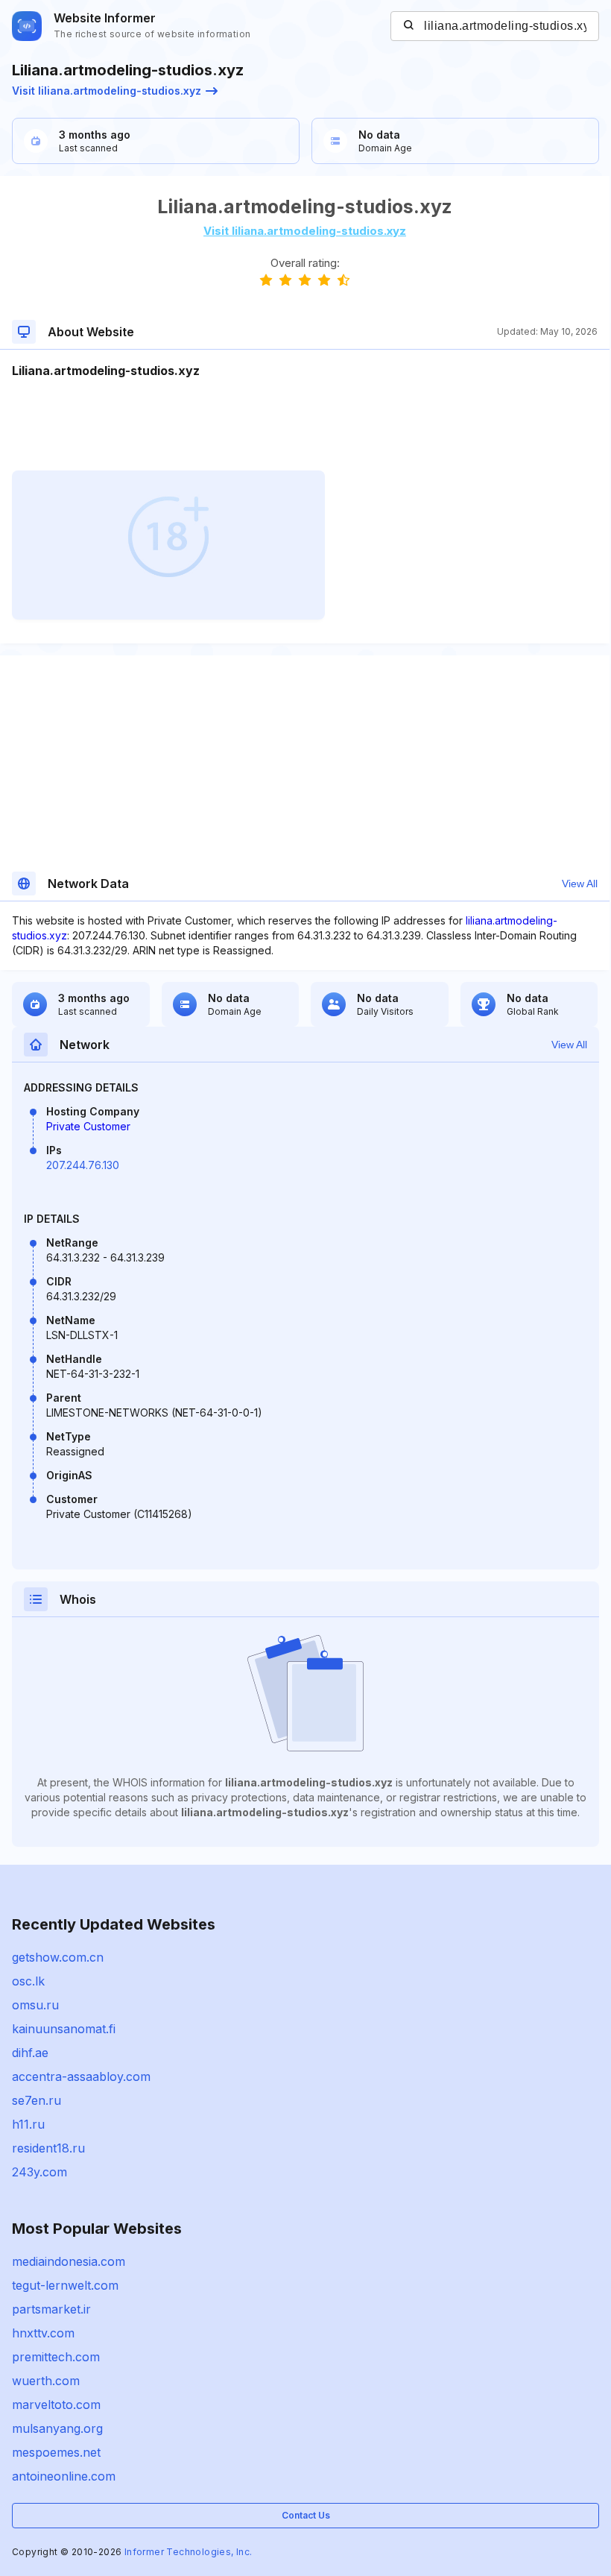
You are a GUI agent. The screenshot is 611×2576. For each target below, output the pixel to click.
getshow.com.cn (58, 1957)
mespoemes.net (56, 2452)
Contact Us (306, 2515)
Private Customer (88, 1126)
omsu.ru (35, 2005)
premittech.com (56, 2357)
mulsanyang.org (57, 2428)
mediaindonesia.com (69, 2261)
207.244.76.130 (83, 1165)
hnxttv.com (43, 2333)
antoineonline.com (64, 2476)
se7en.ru (37, 2100)
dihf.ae (30, 2053)
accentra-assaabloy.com (81, 2076)
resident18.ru (48, 2148)
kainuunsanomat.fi (64, 2029)
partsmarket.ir (51, 2309)
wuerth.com (46, 2381)
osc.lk (28, 1981)
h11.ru (28, 2124)
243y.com (39, 2172)
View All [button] (580, 884)
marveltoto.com (56, 2405)
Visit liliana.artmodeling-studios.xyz (107, 91)
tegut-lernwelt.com (65, 2285)
